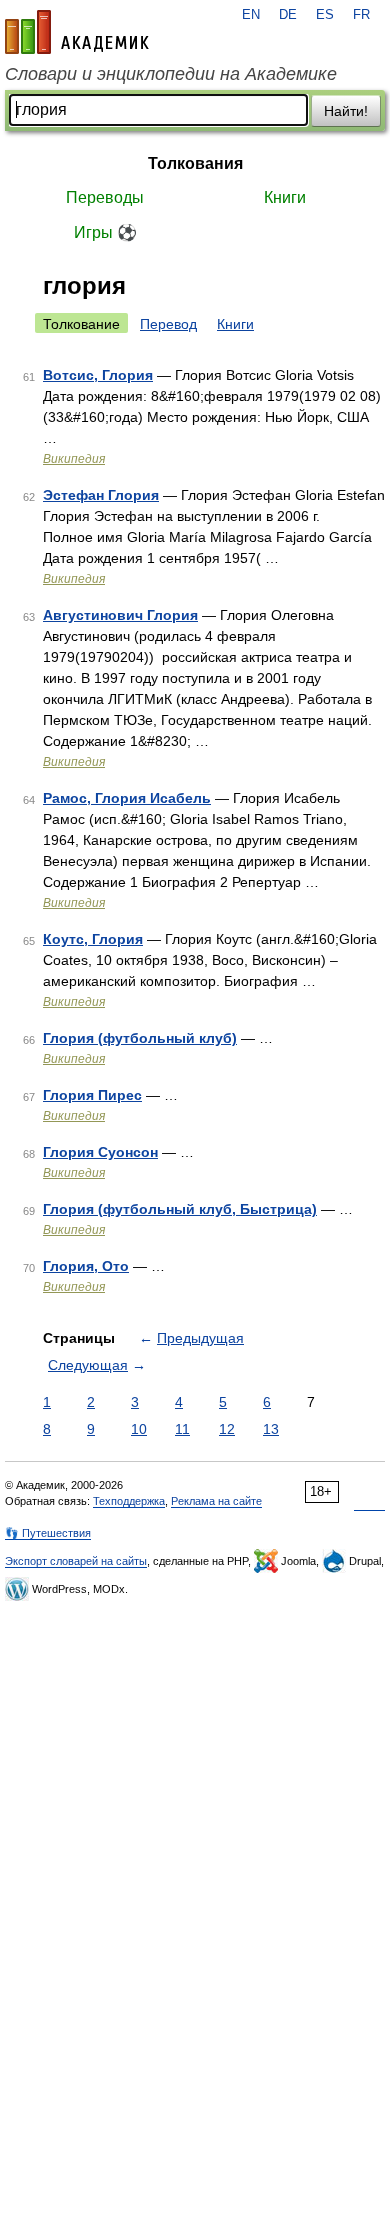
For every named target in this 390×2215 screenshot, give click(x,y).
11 (182, 1429)
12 (227, 1429)
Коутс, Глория (93, 939)
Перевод (168, 324)
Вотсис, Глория (98, 375)
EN (251, 15)
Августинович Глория (120, 615)
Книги (285, 197)
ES (325, 15)
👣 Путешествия (48, 1533)
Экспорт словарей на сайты (76, 1561)
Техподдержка (129, 1501)
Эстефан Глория (101, 495)
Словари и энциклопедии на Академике (171, 74)
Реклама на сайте (216, 1501)
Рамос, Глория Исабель (127, 798)
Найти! (346, 111)
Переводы (105, 197)
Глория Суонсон (100, 1152)
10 (139, 1429)
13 (271, 1429)
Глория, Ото (86, 1266)
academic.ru (77, 32)
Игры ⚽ (105, 232)
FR (361, 15)
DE (288, 15)
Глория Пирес (92, 1095)
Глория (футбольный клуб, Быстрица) (180, 1209)
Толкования (195, 163)
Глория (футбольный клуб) (140, 1038)
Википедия (74, 459)
